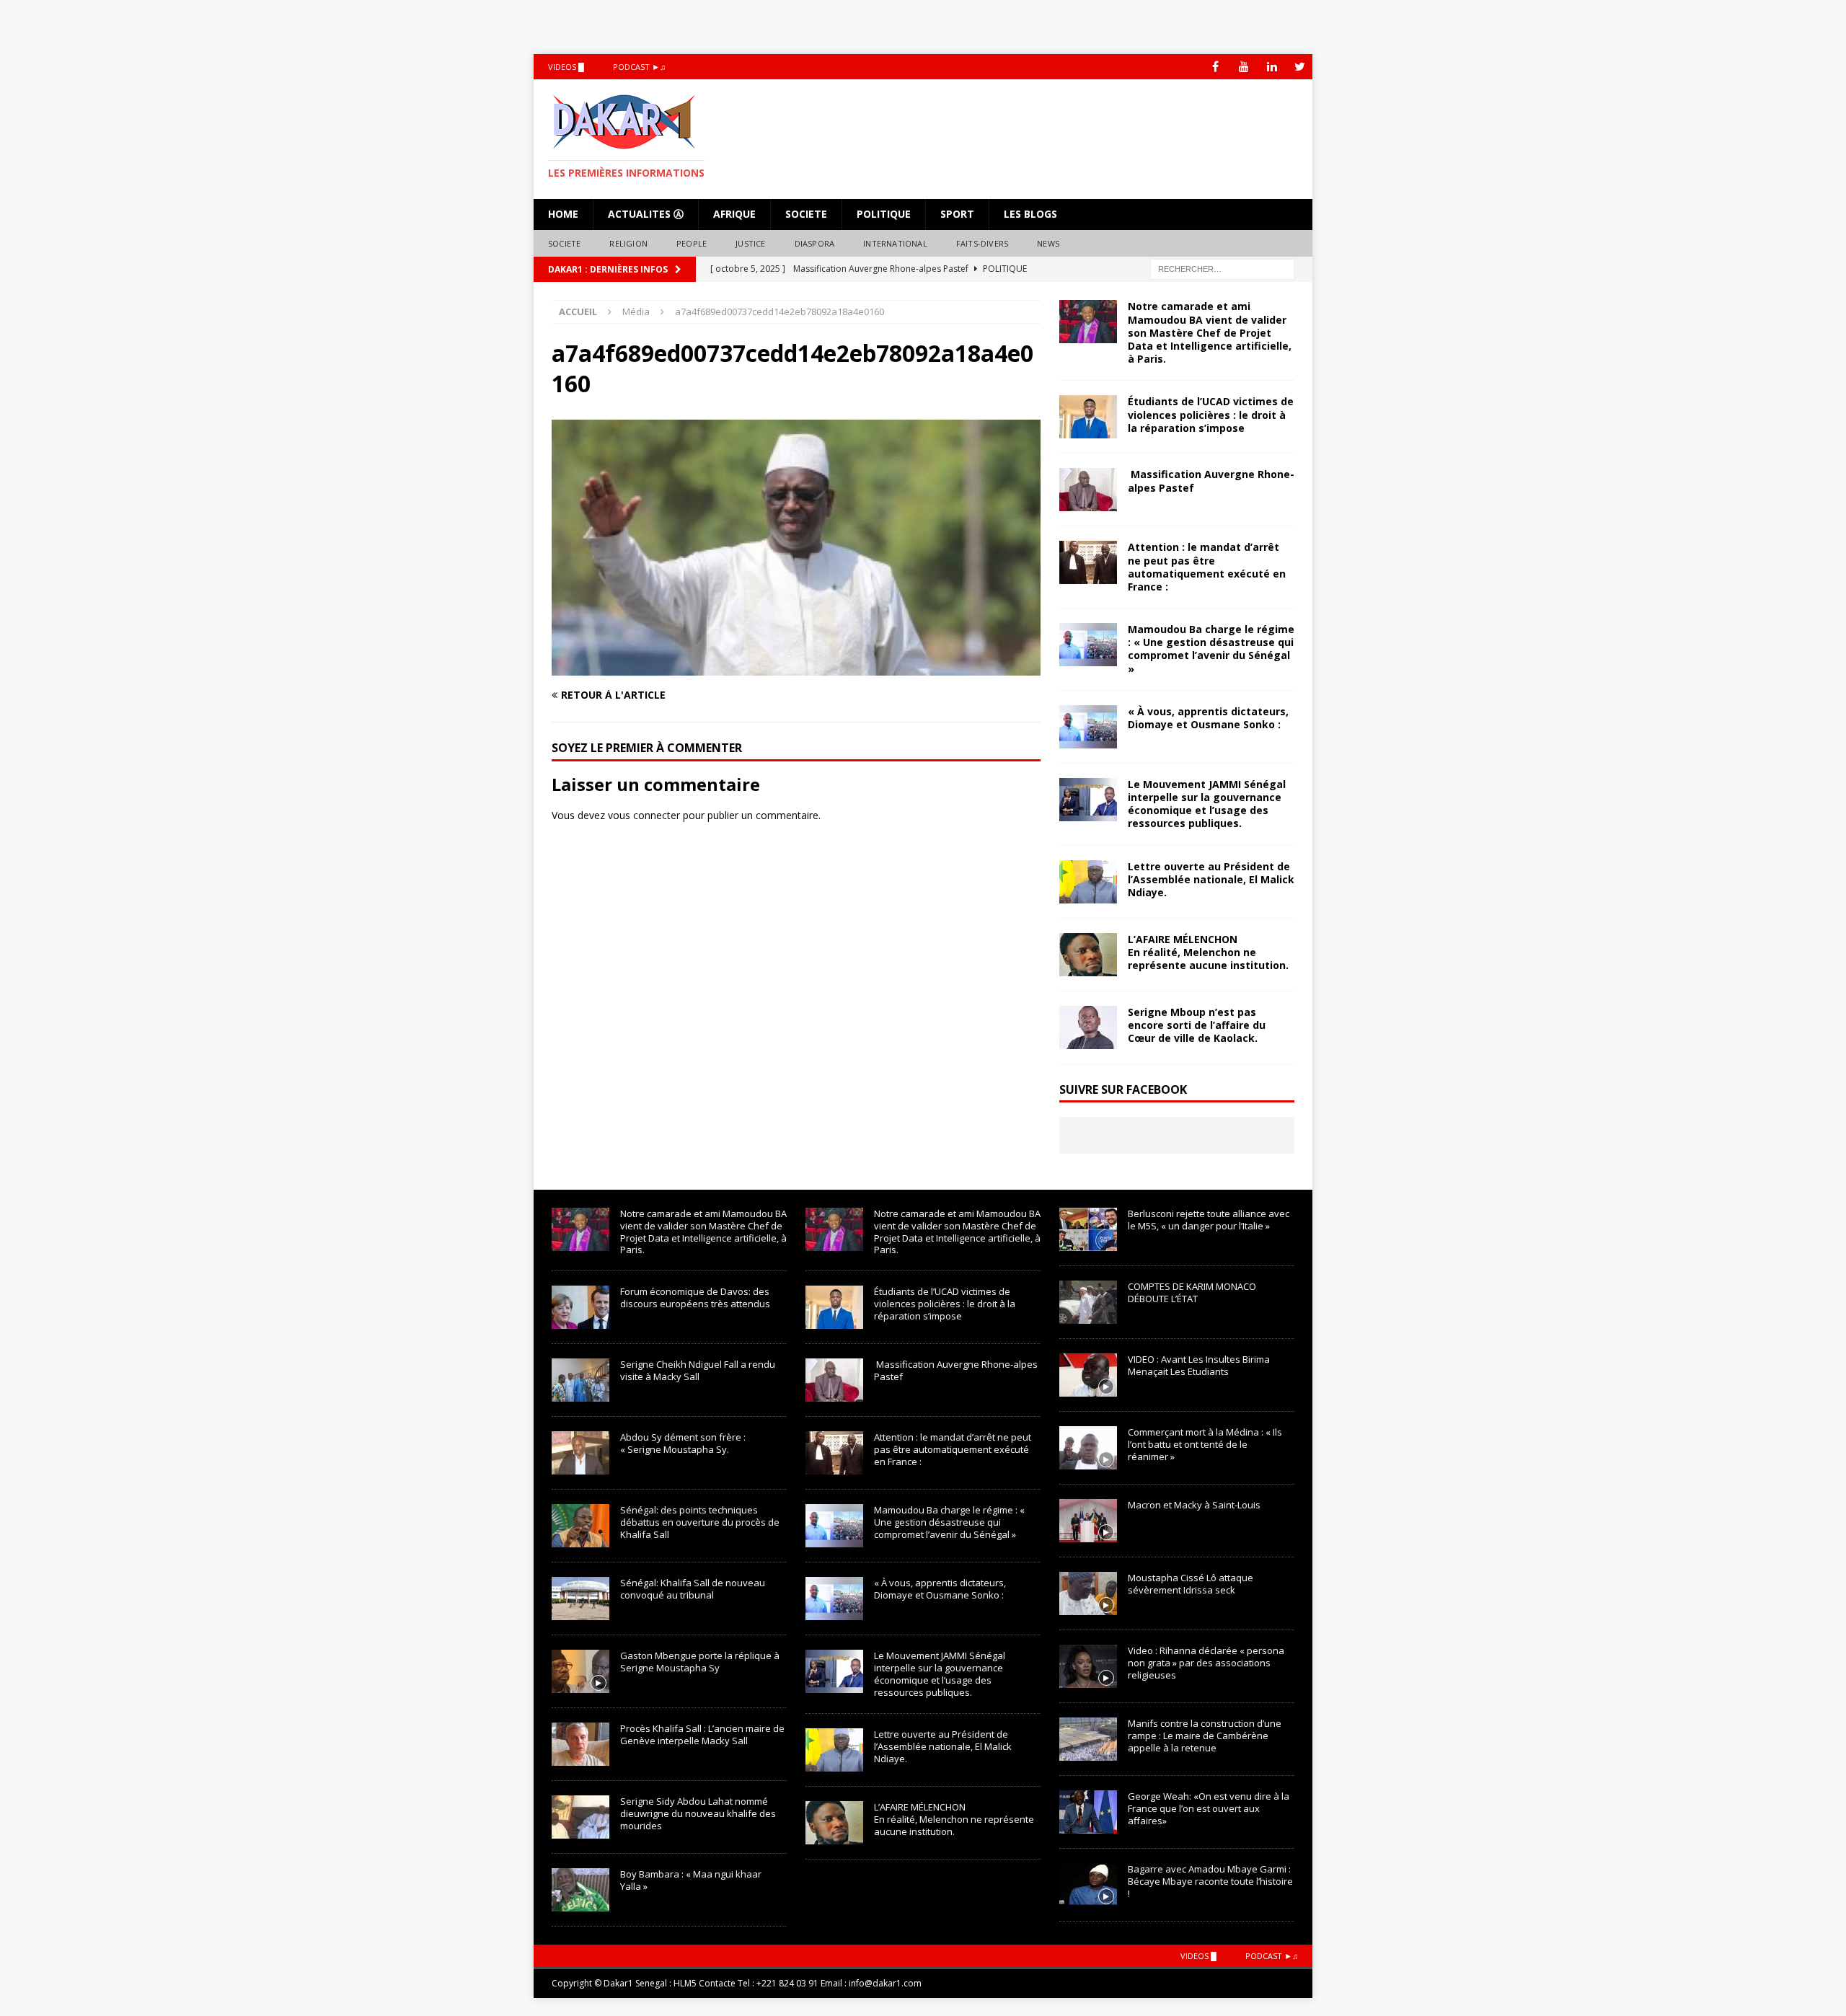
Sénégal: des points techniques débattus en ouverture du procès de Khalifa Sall (700, 1522)
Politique (884, 214)
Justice (750, 243)
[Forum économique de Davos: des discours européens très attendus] (580, 1307)
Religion (628, 243)
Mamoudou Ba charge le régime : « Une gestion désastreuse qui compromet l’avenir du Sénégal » (1211, 649)
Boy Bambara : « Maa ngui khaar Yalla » (691, 1880)
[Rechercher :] (1222, 269)
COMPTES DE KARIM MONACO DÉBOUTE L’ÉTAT (1192, 1292)
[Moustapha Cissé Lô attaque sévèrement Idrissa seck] (1088, 1593)
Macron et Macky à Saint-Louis (1194, 1505)
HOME (563, 214)
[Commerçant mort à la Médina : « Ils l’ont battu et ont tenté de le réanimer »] (1088, 1448)
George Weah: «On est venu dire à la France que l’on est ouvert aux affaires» (1209, 1808)
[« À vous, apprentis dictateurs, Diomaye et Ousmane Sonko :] (1088, 727)
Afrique (734, 214)
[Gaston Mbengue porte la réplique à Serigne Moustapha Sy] (580, 1671)
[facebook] (1215, 67)
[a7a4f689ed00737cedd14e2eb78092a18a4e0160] (796, 667)
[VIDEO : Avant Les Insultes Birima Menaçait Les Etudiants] (1088, 1375)
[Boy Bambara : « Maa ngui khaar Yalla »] (580, 1890)
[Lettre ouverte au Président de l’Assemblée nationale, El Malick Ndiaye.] (1088, 882)
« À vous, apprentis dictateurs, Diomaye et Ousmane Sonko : (1208, 718)
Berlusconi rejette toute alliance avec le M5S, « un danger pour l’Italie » (1209, 1220)
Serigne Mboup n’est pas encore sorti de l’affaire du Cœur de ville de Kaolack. (1197, 1025)
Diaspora (815, 243)
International (895, 243)
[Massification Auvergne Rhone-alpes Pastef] (1088, 490)
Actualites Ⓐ (646, 214)
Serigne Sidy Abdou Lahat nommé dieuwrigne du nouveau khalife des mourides (698, 1813)
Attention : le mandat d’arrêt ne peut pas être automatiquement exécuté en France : (1207, 567)
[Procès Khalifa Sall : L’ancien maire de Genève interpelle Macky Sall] (580, 1744)
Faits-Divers (982, 243)
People (692, 243)
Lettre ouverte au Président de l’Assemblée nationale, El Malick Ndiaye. (1211, 879)
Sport (957, 214)
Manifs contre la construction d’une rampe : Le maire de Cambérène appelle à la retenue (1205, 1736)
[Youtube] (1244, 67)
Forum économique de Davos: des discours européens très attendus (695, 1297)
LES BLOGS (1030, 214)
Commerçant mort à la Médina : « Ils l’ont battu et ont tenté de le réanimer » (1205, 1444)
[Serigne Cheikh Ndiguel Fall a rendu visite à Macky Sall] (580, 1380)
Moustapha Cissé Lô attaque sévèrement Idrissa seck (1191, 1584)
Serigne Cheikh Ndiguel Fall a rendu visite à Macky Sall (698, 1370)
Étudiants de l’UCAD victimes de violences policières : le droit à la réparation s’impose (1211, 414)
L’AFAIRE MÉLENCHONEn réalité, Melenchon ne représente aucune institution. (1208, 952)
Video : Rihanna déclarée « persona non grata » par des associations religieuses (1206, 1663)
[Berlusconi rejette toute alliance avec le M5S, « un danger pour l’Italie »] (1088, 1229)
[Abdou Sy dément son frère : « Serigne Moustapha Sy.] (580, 1453)
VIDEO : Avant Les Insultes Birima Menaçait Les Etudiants (1199, 1365)
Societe (806, 214)
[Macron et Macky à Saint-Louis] (1088, 1521)
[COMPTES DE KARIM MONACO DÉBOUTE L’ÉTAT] (1088, 1302)
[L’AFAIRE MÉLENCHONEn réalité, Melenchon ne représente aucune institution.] (1088, 955)
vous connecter (644, 815)
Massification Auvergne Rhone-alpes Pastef (1211, 481)
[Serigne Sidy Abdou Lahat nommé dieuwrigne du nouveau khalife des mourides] (580, 1817)
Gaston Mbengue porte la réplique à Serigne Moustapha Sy (700, 1662)
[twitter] (1300, 67)
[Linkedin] (1272, 67)
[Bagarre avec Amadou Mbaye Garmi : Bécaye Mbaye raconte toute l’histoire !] (1088, 1885)
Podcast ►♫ (639, 67)
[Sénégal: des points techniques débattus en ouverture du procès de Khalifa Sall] (580, 1526)
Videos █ (566, 67)
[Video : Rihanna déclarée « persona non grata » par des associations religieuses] (1088, 1666)
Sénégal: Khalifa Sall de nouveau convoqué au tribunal (693, 1589)
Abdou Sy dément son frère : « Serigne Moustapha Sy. (683, 1443)
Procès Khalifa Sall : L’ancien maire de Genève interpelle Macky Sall (702, 1734)
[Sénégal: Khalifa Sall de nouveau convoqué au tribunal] (580, 1599)
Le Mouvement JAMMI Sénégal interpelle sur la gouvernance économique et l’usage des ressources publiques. (1207, 804)
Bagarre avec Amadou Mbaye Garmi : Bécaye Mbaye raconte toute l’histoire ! (1210, 1881)
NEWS (1048, 243)
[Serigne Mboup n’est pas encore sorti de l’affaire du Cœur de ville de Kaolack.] (1088, 1027)
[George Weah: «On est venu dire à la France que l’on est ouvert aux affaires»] (1088, 1812)
